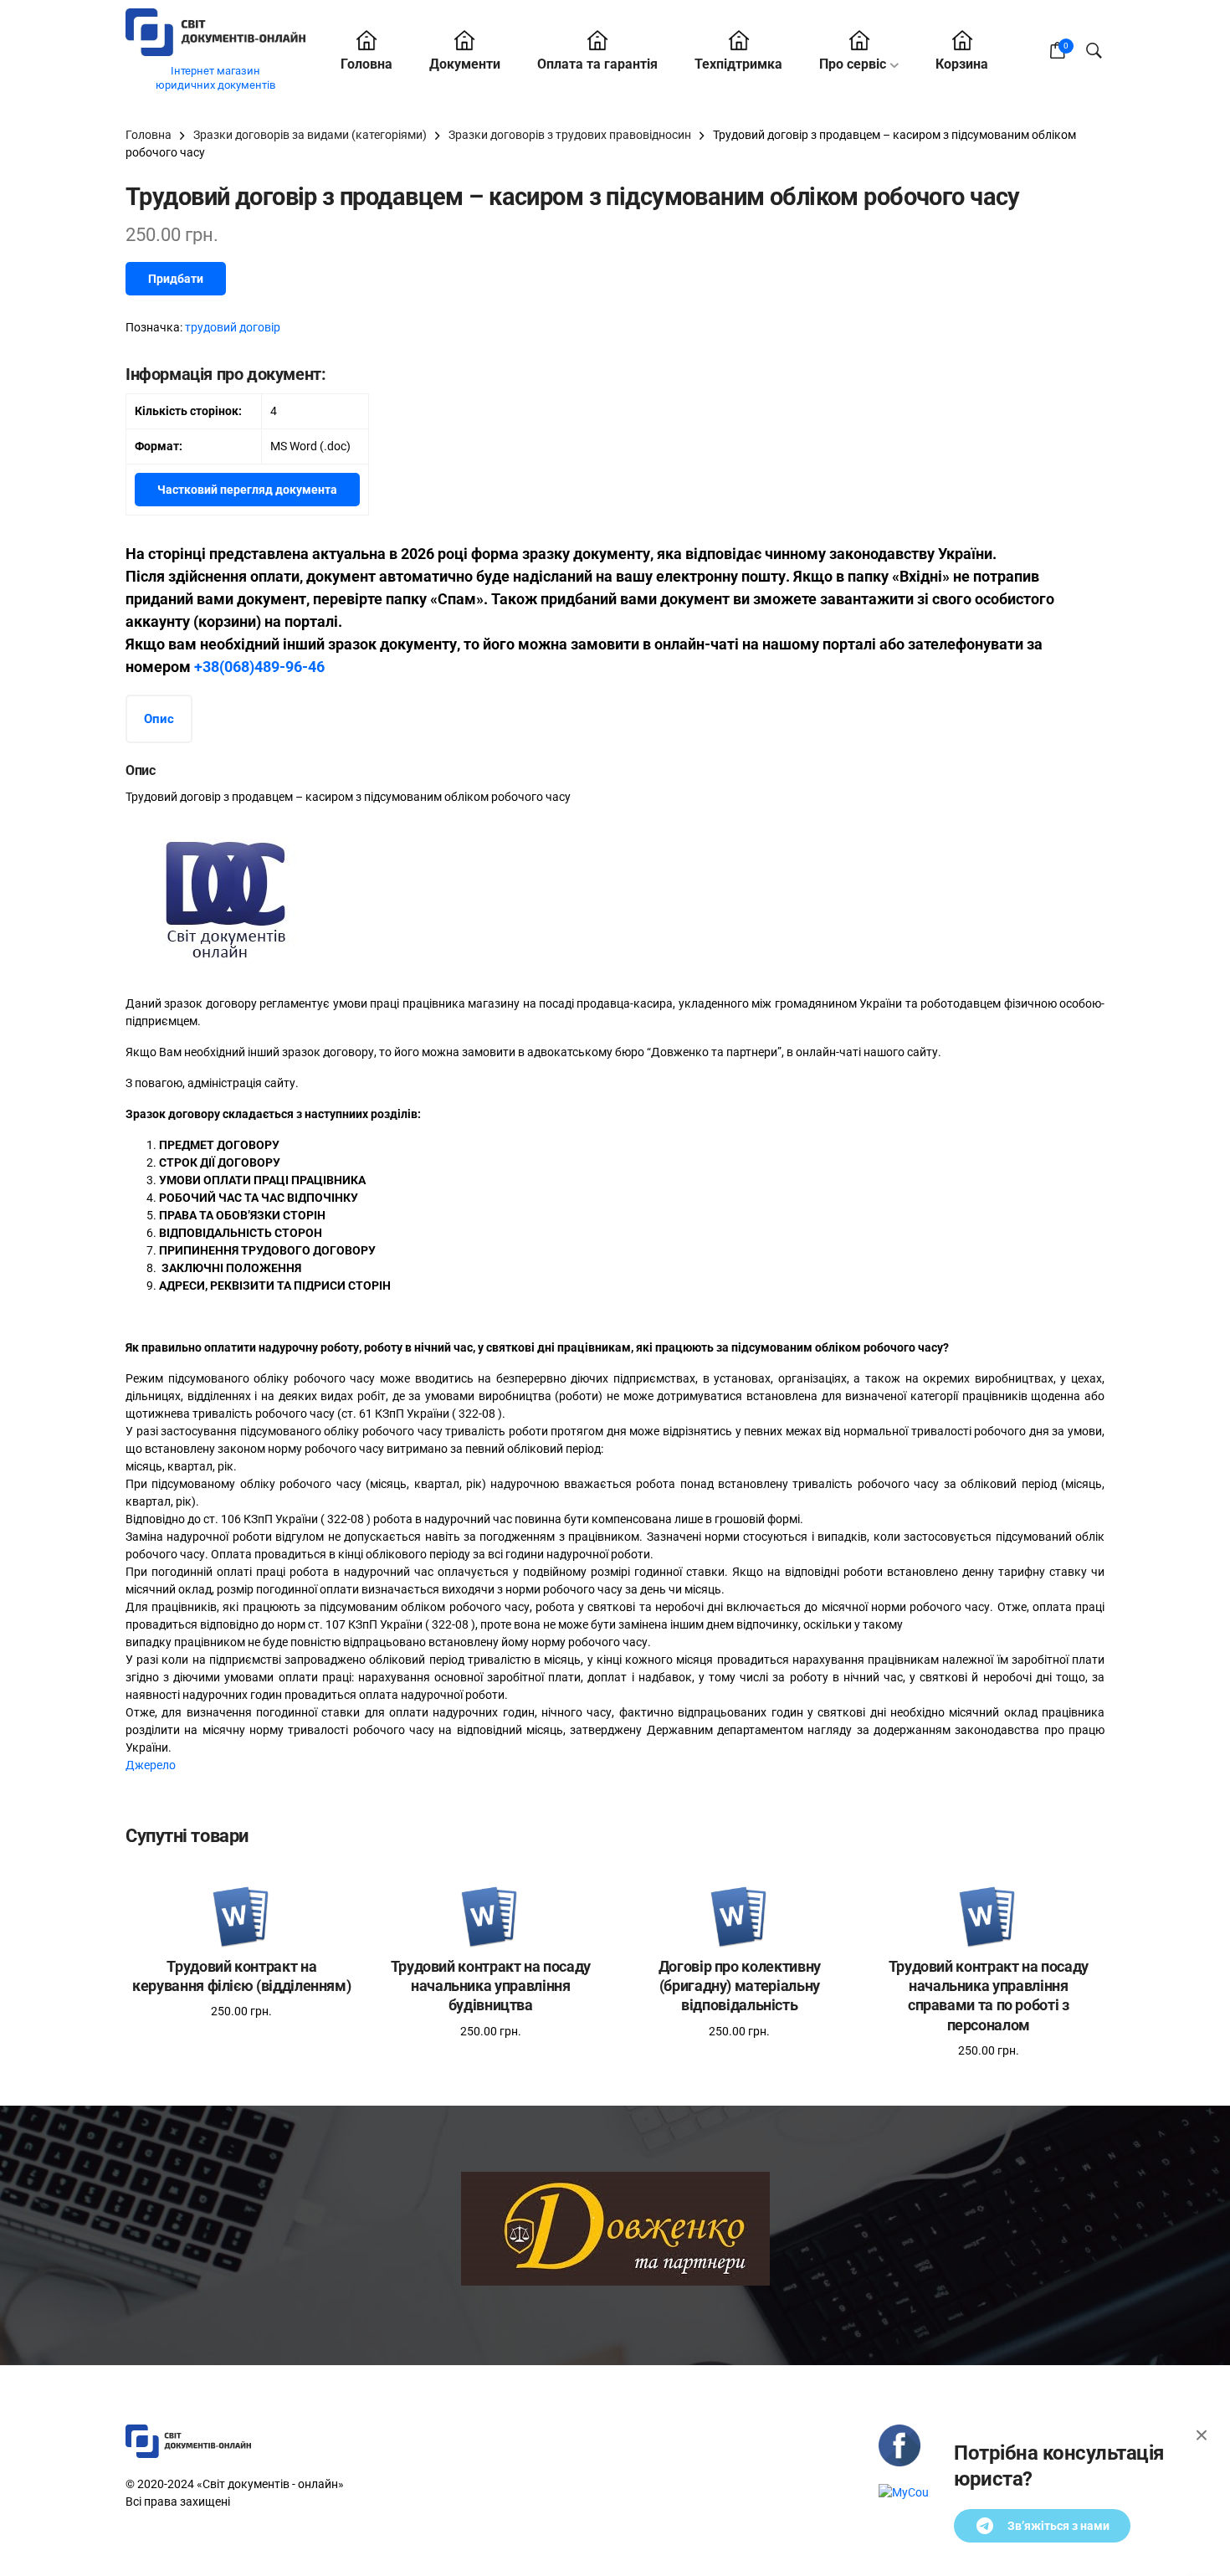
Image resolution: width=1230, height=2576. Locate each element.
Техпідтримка (738, 64)
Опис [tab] (159, 719)
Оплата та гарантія (597, 64)
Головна (366, 64)
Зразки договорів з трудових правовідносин (570, 135)
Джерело (151, 1765)
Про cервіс (853, 64)
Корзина (962, 64)
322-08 (477, 1414)
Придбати (176, 279)
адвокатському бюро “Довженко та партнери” (654, 1052)
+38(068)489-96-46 (259, 667)
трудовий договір (233, 327)
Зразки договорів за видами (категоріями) (310, 135)
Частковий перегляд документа (247, 490)
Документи (465, 64)
